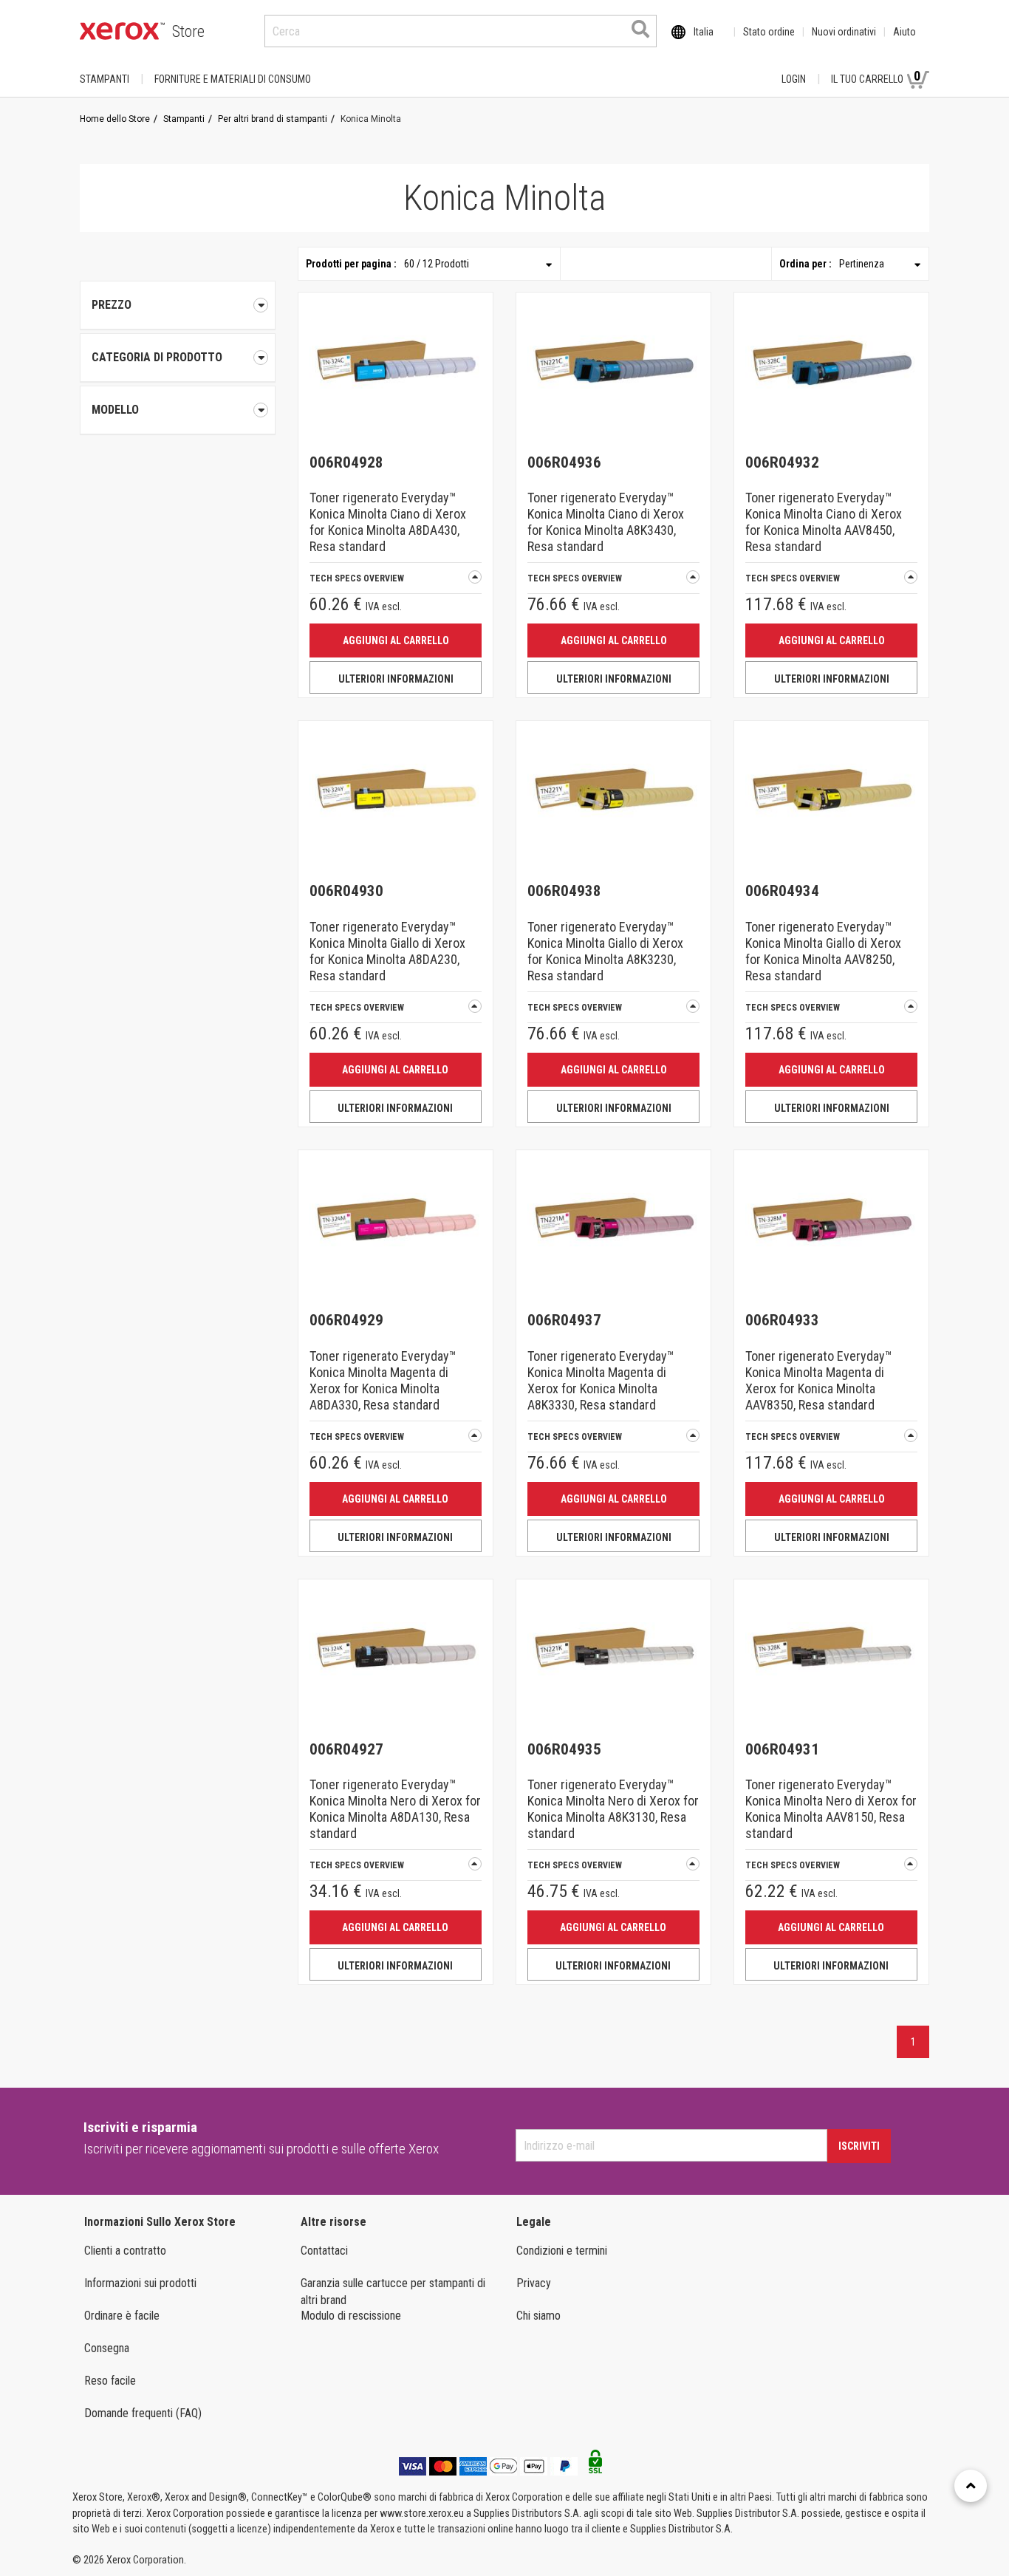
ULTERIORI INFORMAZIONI (396, 679)
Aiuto (904, 32)
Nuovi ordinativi (844, 32)
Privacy (534, 2283)
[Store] (122, 31)
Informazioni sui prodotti (140, 2283)
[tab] (178, 358)
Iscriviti (859, 2146)
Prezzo (112, 305)
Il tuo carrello (876, 76)
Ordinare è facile (122, 2316)
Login (794, 79)
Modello (115, 410)
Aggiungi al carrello (396, 640)
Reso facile (110, 2381)
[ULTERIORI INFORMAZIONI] (396, 370)
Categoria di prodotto (157, 357)
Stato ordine (769, 32)
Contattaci (324, 2251)
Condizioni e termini (562, 2251)
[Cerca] (640, 29)
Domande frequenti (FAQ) (143, 2413)
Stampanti (105, 79)
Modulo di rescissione (351, 2316)
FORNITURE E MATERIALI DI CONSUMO (233, 79)
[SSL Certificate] (595, 2466)
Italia (704, 32)
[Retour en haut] (971, 2486)
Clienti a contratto (125, 2251)
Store (188, 31)
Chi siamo (538, 2316)
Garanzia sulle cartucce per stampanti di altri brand (393, 2292)
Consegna (107, 2348)
